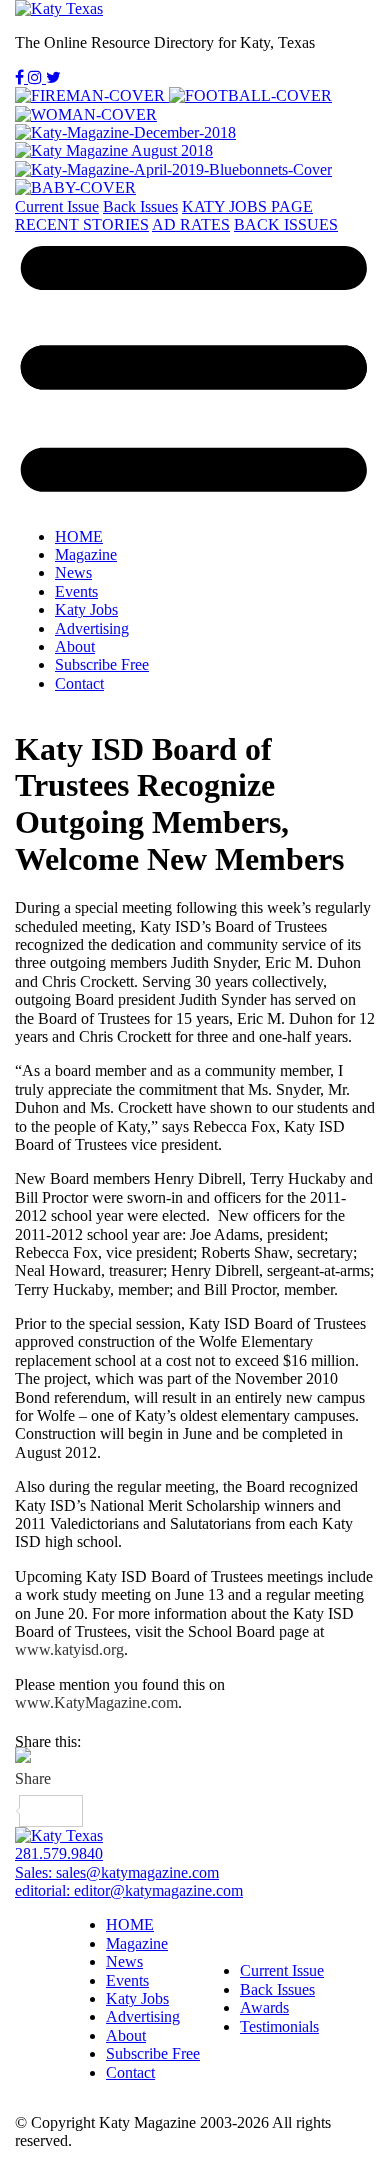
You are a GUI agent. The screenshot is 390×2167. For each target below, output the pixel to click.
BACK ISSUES (286, 224)
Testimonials (279, 2026)
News (73, 572)
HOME (79, 536)
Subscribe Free (102, 664)
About (75, 646)
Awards (264, 2007)
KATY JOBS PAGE (247, 206)
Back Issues (140, 206)
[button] (195, 372)
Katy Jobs (86, 609)
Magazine (86, 554)
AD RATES (191, 224)
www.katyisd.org (69, 1649)
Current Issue (57, 206)
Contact (79, 683)
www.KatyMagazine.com (96, 1702)
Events (76, 591)
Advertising (92, 628)
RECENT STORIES (82, 224)
